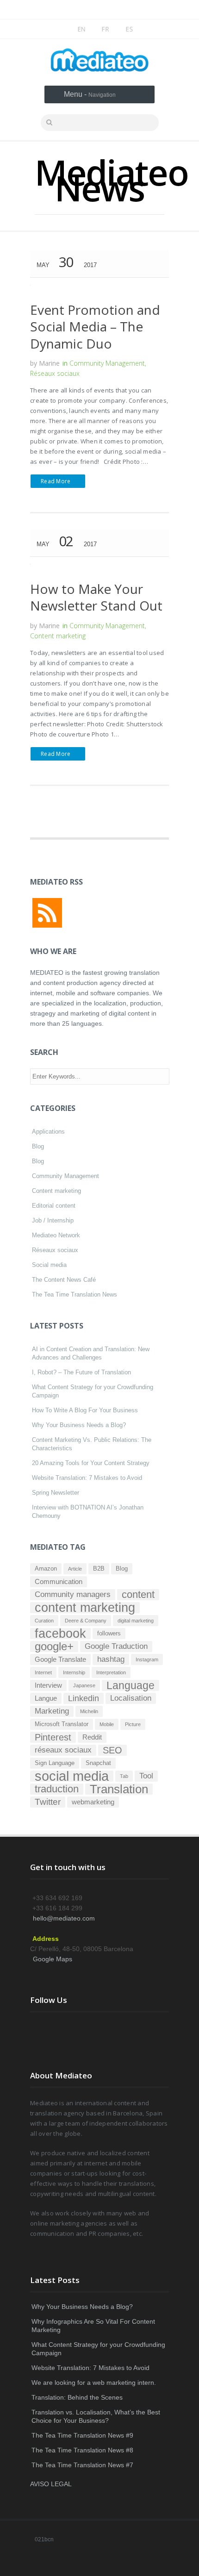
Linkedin (84, 1698)
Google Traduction (116, 1646)
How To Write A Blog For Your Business (85, 1410)
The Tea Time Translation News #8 (82, 2450)
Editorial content (54, 1206)
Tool (146, 1776)
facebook (60, 1634)
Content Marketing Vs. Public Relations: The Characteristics (92, 1444)
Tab (124, 1776)
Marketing (52, 1711)
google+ (54, 1647)
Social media (49, 1265)
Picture (133, 1724)
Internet (43, 1672)
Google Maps (53, 1959)
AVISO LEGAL (51, 2484)
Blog (38, 1146)
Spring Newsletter (56, 1493)
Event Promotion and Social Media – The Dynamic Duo (95, 327)
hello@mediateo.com (64, 1918)
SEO (112, 1750)
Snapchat (98, 1763)
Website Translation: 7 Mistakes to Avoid (87, 1478)
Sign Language (55, 1763)
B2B (99, 1569)
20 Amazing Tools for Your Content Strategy (91, 1463)
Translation (119, 1789)
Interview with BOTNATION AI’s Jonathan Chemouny (88, 1512)
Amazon (46, 1569)
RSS (47, 913)
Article (75, 1569)
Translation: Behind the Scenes (77, 2397)
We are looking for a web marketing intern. (94, 2383)
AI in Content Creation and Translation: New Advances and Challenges (91, 1353)
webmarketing (93, 1802)
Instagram (147, 1659)
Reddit (92, 1737)
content (138, 1595)
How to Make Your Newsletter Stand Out (96, 597)
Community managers (73, 1594)
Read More (56, 481)
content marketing (85, 1608)
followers (109, 1633)
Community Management (107, 363)
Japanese (84, 1685)
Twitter (48, 1802)
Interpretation (111, 1672)
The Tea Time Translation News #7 (82, 2465)
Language (131, 1685)
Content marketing (58, 636)
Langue (46, 1698)
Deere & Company (86, 1621)
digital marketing (136, 1621)
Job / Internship (53, 1220)
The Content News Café (64, 1280)
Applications (48, 1132)
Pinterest (53, 1737)
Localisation (131, 1698)
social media (72, 1776)
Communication (59, 1581)
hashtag (111, 1659)
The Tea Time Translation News (75, 1294)
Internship (74, 1672)
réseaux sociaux (63, 1750)
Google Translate (60, 1659)
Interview (48, 1685)
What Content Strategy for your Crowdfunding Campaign (93, 1391)
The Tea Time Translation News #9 (82, 2435)
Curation (44, 1621)
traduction (57, 1789)
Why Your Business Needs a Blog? (79, 1425)
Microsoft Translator (62, 1724)
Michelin (89, 1711)
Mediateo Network (56, 1235)
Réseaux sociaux (55, 373)
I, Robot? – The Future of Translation (81, 1372)
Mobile (107, 1724)
